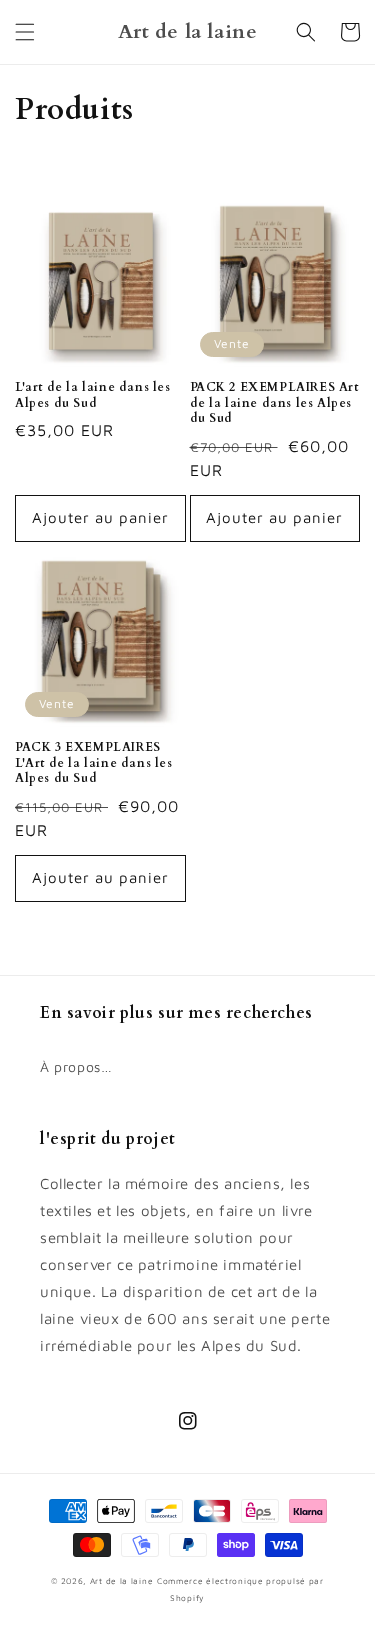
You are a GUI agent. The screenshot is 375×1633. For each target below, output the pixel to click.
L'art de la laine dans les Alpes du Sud (93, 395)
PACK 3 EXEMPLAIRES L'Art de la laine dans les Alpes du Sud (94, 763)
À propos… (76, 1066)
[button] (25, 32)
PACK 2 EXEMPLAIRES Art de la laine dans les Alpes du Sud (274, 403)
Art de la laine (122, 1581)
